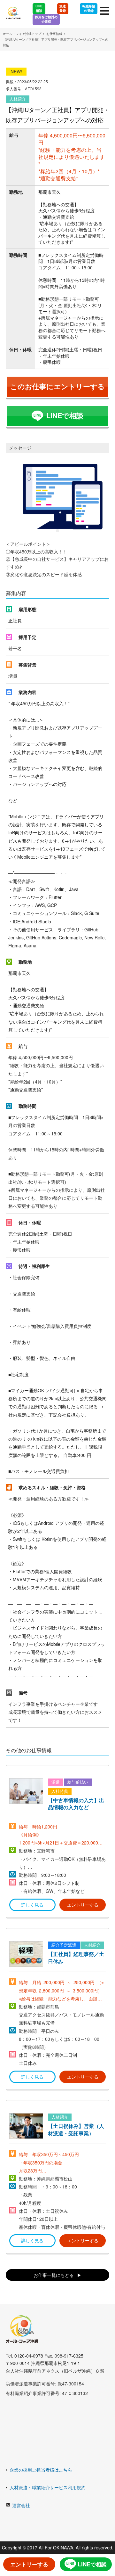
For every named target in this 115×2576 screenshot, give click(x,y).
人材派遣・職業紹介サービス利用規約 (48, 2487)
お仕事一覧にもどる (54, 2275)
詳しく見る (32, 1905)
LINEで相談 (65, 416)
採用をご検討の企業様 (46, 19)
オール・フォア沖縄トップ (22, 34)
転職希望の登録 (89, 8)
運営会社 (21, 2505)
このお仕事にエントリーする (57, 386)
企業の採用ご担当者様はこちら (41, 2470)
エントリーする (83, 1905)
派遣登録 (63, 8)
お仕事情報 (54, 34)
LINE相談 (39, 8)
